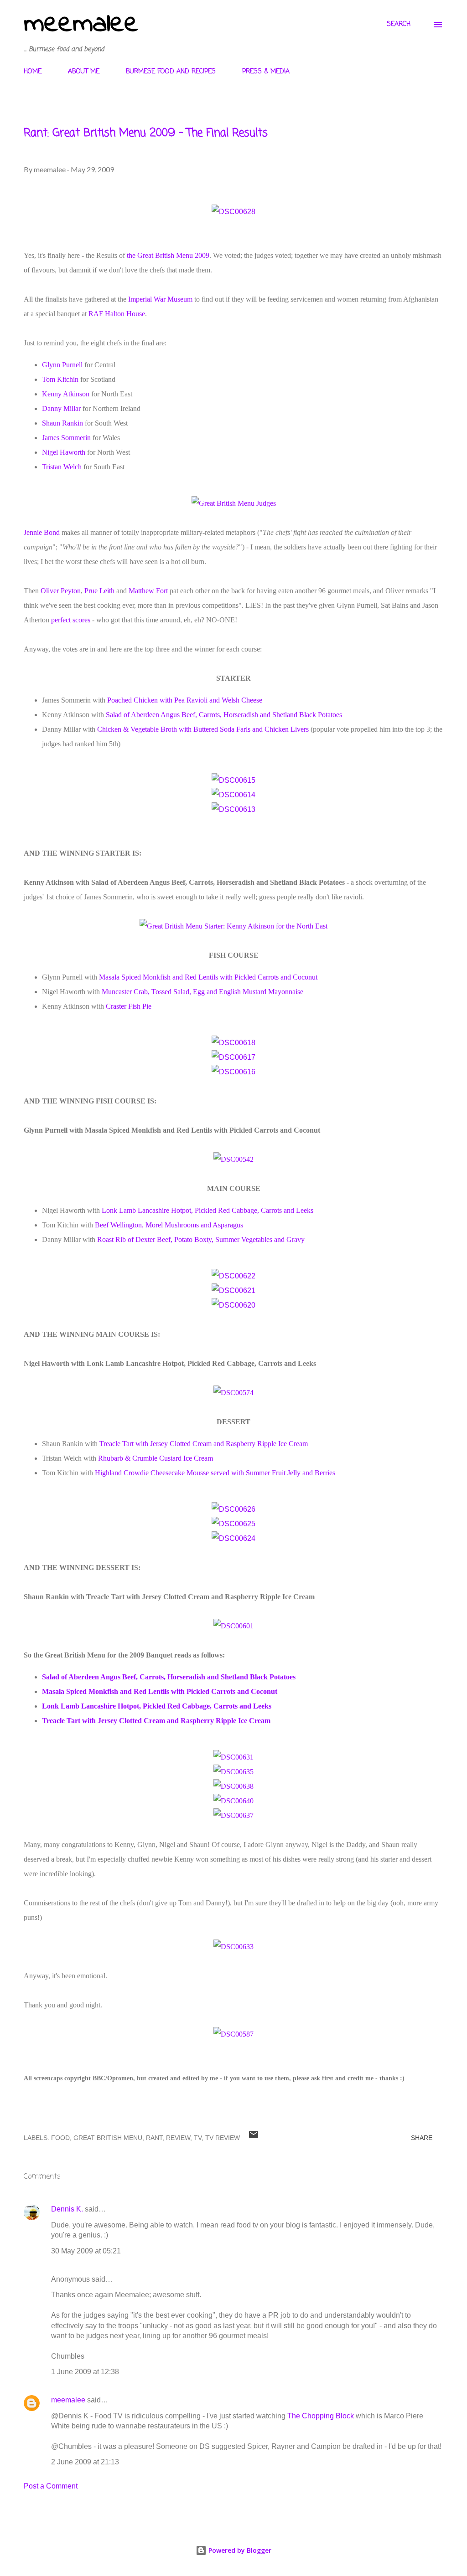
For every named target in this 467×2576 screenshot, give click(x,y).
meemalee (81, 24)
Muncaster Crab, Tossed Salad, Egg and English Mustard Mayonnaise (202, 992)
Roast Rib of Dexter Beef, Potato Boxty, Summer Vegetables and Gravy (201, 1239)
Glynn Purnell (62, 365)
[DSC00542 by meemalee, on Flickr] (233, 1159)
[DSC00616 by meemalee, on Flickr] (233, 1072)
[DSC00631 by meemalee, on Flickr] (233, 1757)
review (178, 2138)
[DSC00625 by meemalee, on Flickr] (233, 1524)
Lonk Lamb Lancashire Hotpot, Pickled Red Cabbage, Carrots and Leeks (157, 1706)
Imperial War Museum (160, 299)
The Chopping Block (321, 2416)
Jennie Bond (42, 532)
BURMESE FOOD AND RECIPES (171, 72)
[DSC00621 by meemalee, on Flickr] (233, 1291)
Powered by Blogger (239, 2550)
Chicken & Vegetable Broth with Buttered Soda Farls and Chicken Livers (203, 729)
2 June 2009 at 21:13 (85, 2462)
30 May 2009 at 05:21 (86, 2251)
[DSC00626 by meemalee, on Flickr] (233, 1509)
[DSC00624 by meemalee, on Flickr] (233, 1538)
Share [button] (422, 2138)
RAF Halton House (117, 314)
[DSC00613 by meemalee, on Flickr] (233, 809)
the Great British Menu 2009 (168, 255)
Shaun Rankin (62, 423)
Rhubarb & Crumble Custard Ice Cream (156, 1458)
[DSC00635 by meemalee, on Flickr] (233, 1772)
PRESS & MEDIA (266, 72)
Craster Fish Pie (129, 1006)
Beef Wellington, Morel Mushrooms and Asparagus (169, 1225)
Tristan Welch (62, 467)
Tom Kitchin (60, 379)
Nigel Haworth (64, 452)
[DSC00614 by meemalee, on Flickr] (233, 795)
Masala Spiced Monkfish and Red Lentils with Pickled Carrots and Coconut (208, 977)
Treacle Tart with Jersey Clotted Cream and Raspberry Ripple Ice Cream (204, 1444)
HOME (33, 72)
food (60, 2138)
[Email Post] (254, 2138)
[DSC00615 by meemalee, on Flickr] (233, 780)
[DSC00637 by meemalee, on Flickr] (233, 1815)
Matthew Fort (148, 591)
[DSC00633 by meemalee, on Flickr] (233, 1947)
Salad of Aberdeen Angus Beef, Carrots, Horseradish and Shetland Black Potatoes (224, 715)
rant (154, 2138)
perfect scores (71, 620)
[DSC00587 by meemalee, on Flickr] (233, 2034)
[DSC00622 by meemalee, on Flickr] (233, 1276)
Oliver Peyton (61, 591)
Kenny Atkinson (66, 394)
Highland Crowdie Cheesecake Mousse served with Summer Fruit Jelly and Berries (215, 1473)
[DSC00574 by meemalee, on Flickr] (233, 1393)
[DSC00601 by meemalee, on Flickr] (233, 1626)
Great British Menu (108, 2138)
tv (198, 2138)
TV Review (223, 2138)
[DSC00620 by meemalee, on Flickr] (233, 1305)
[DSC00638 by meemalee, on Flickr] (233, 1786)
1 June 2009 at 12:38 (85, 2372)
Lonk (109, 1210)
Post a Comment (51, 2486)
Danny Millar (61, 408)
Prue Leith (99, 591)
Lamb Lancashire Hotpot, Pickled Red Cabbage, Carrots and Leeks (216, 1210)
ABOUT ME (84, 72)
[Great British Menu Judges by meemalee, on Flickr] (234, 503)
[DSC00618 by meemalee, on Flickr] (233, 1043)
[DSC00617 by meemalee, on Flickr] (233, 1057)
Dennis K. (67, 2209)
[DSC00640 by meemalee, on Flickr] (233, 1801)
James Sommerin (66, 438)
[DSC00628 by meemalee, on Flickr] (233, 212)
